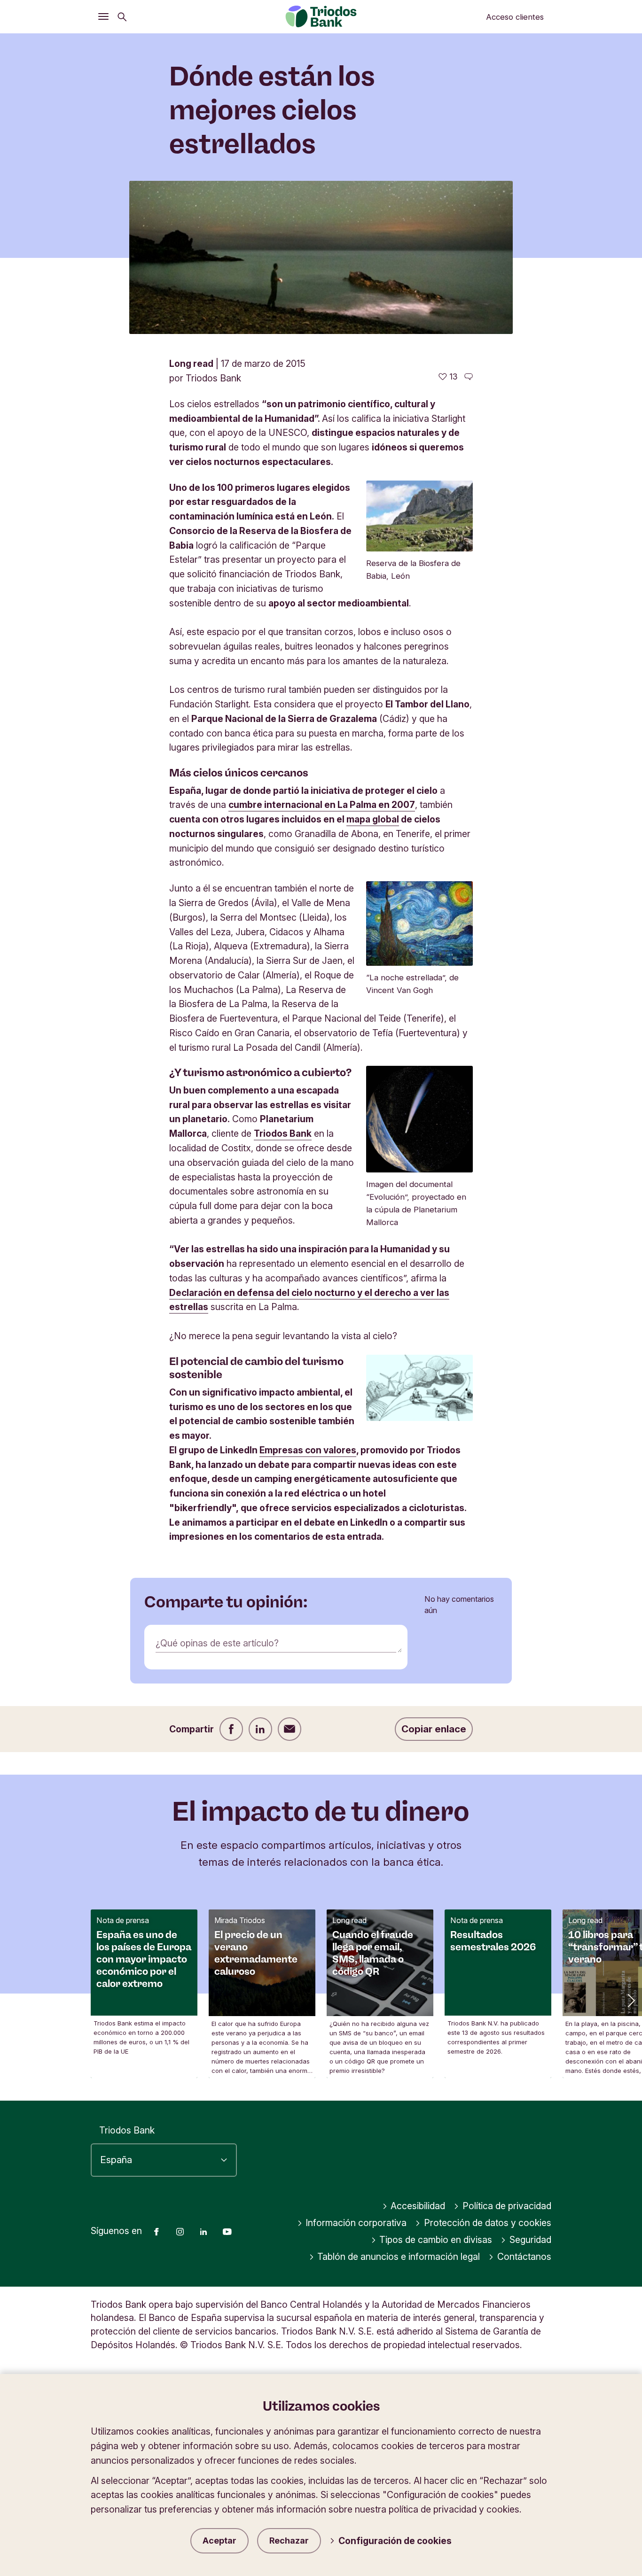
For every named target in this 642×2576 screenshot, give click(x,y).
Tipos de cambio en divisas (436, 2240)
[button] (630, 2000)
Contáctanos (524, 2257)
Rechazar (289, 2541)
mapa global (373, 819)
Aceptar (219, 2541)
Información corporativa (356, 2223)
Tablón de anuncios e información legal (399, 2257)
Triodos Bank (283, 1133)
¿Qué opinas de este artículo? (217, 1643)
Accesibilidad (418, 2206)
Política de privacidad (507, 2206)
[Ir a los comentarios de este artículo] (469, 377)
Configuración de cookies (395, 2541)
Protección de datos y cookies (488, 2223)
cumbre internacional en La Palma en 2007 (322, 805)
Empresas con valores (308, 1450)
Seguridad (530, 2240)
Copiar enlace (434, 1729)
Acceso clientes (515, 17)
